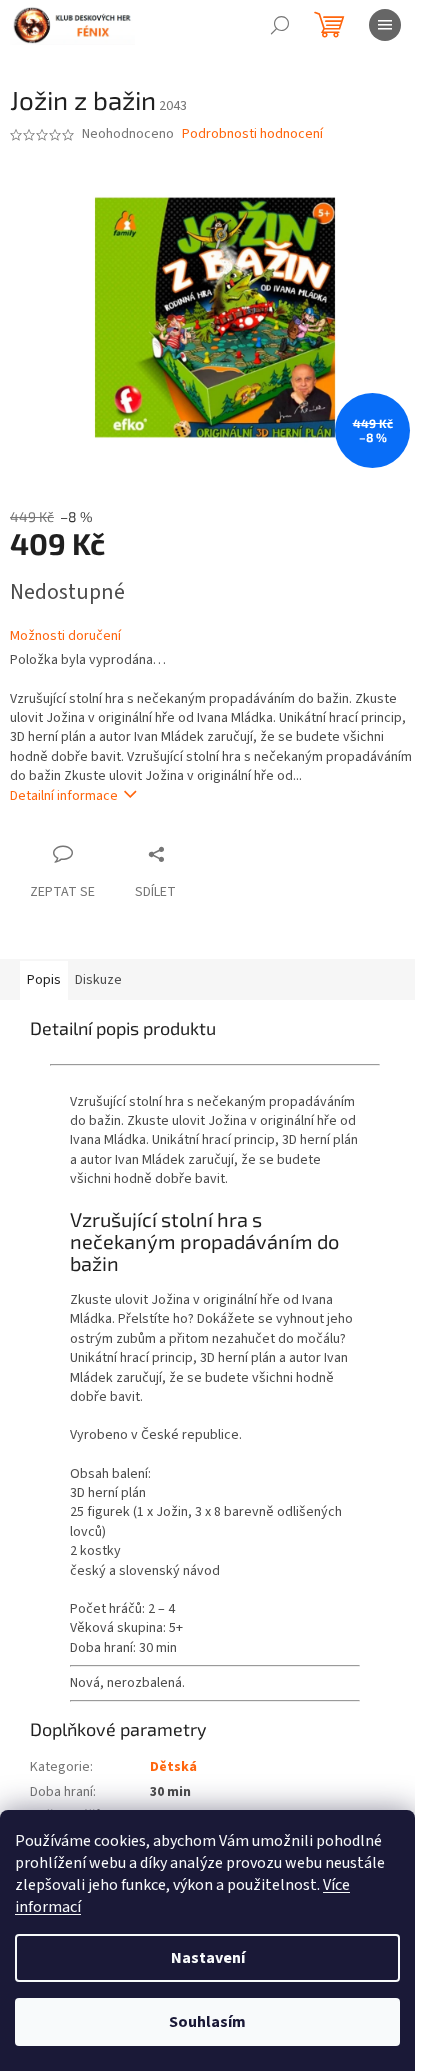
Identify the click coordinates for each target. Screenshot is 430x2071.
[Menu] (385, 25)
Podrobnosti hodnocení (252, 134)
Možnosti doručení (65, 636)
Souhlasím (207, 2022)
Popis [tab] (44, 980)
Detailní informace (64, 796)
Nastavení (208, 1958)
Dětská (173, 1767)
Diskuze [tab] (98, 980)
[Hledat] (280, 25)
